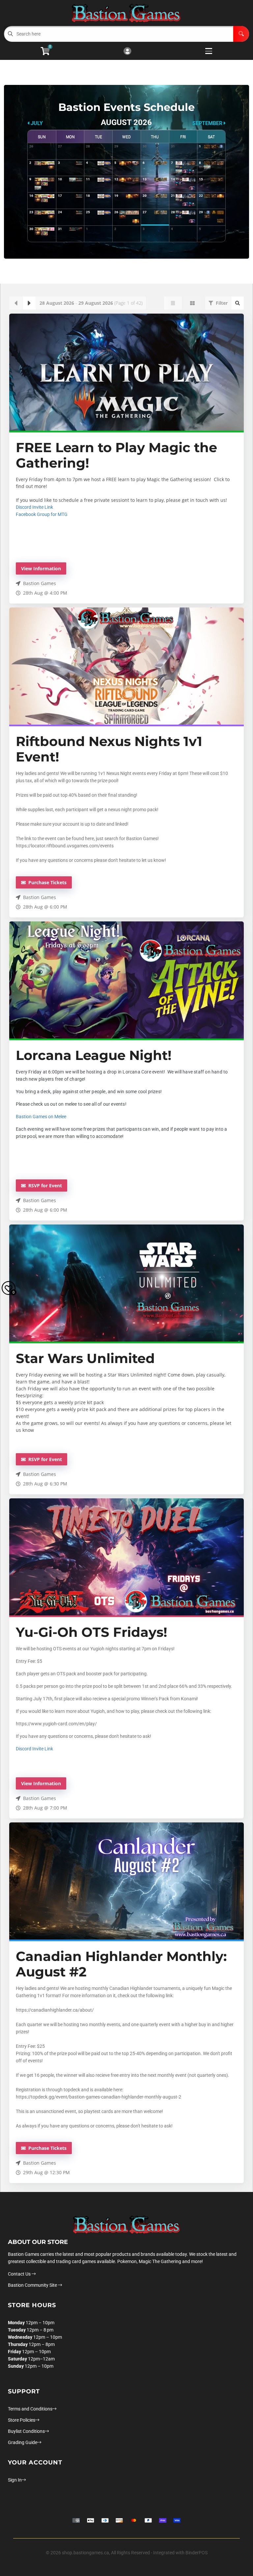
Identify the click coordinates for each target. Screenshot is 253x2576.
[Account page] (127, 52)
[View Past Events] (16, 303)
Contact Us (20, 2274)
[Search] (241, 34)
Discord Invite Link (34, 507)
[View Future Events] (29, 303)
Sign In (15, 2480)
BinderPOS (197, 2553)
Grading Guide (23, 2442)
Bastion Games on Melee (41, 1117)
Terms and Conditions (30, 2409)
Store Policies (22, 2420)
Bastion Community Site (33, 2285)
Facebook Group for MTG (42, 514)
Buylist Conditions (26, 2431)
